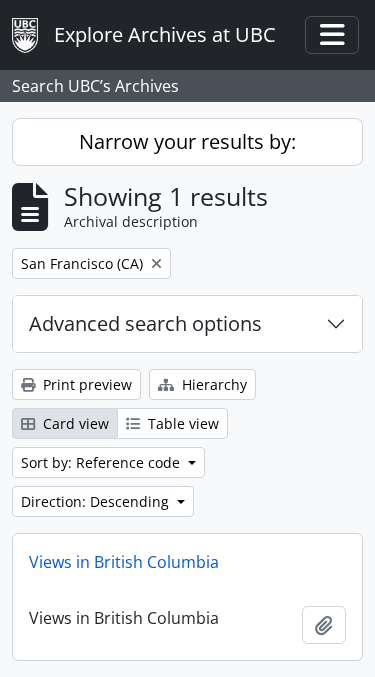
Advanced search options (145, 323)
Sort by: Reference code (102, 462)
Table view (181, 423)
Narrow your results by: (187, 141)
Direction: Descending (97, 501)
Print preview (85, 384)
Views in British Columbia (124, 562)
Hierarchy (212, 384)
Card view (74, 423)
